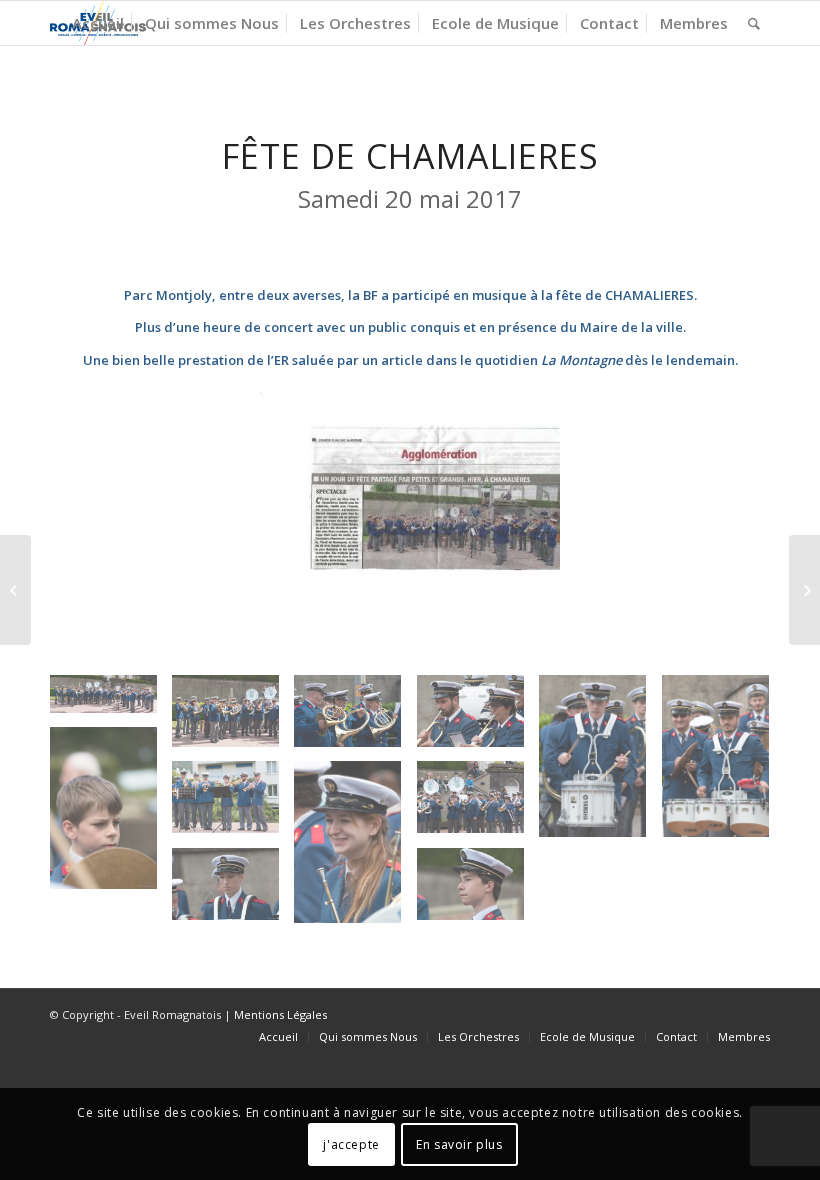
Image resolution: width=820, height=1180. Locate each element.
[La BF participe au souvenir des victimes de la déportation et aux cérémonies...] (15, 590)
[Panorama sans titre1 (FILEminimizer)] (111, 701)
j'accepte (351, 1144)
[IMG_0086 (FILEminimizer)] (233, 891)
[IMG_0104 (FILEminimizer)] (478, 891)
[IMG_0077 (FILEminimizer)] (355, 849)
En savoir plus (459, 1144)
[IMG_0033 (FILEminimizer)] (478, 804)
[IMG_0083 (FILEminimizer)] (478, 718)
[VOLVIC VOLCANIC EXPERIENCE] (804, 590)
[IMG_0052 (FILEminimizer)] (233, 718)
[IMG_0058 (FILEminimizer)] (355, 718)
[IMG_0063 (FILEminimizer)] (233, 804)
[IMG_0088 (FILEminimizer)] (600, 763)
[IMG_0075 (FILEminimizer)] (111, 815)
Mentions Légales (280, 1014)
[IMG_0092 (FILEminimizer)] (723, 763)
